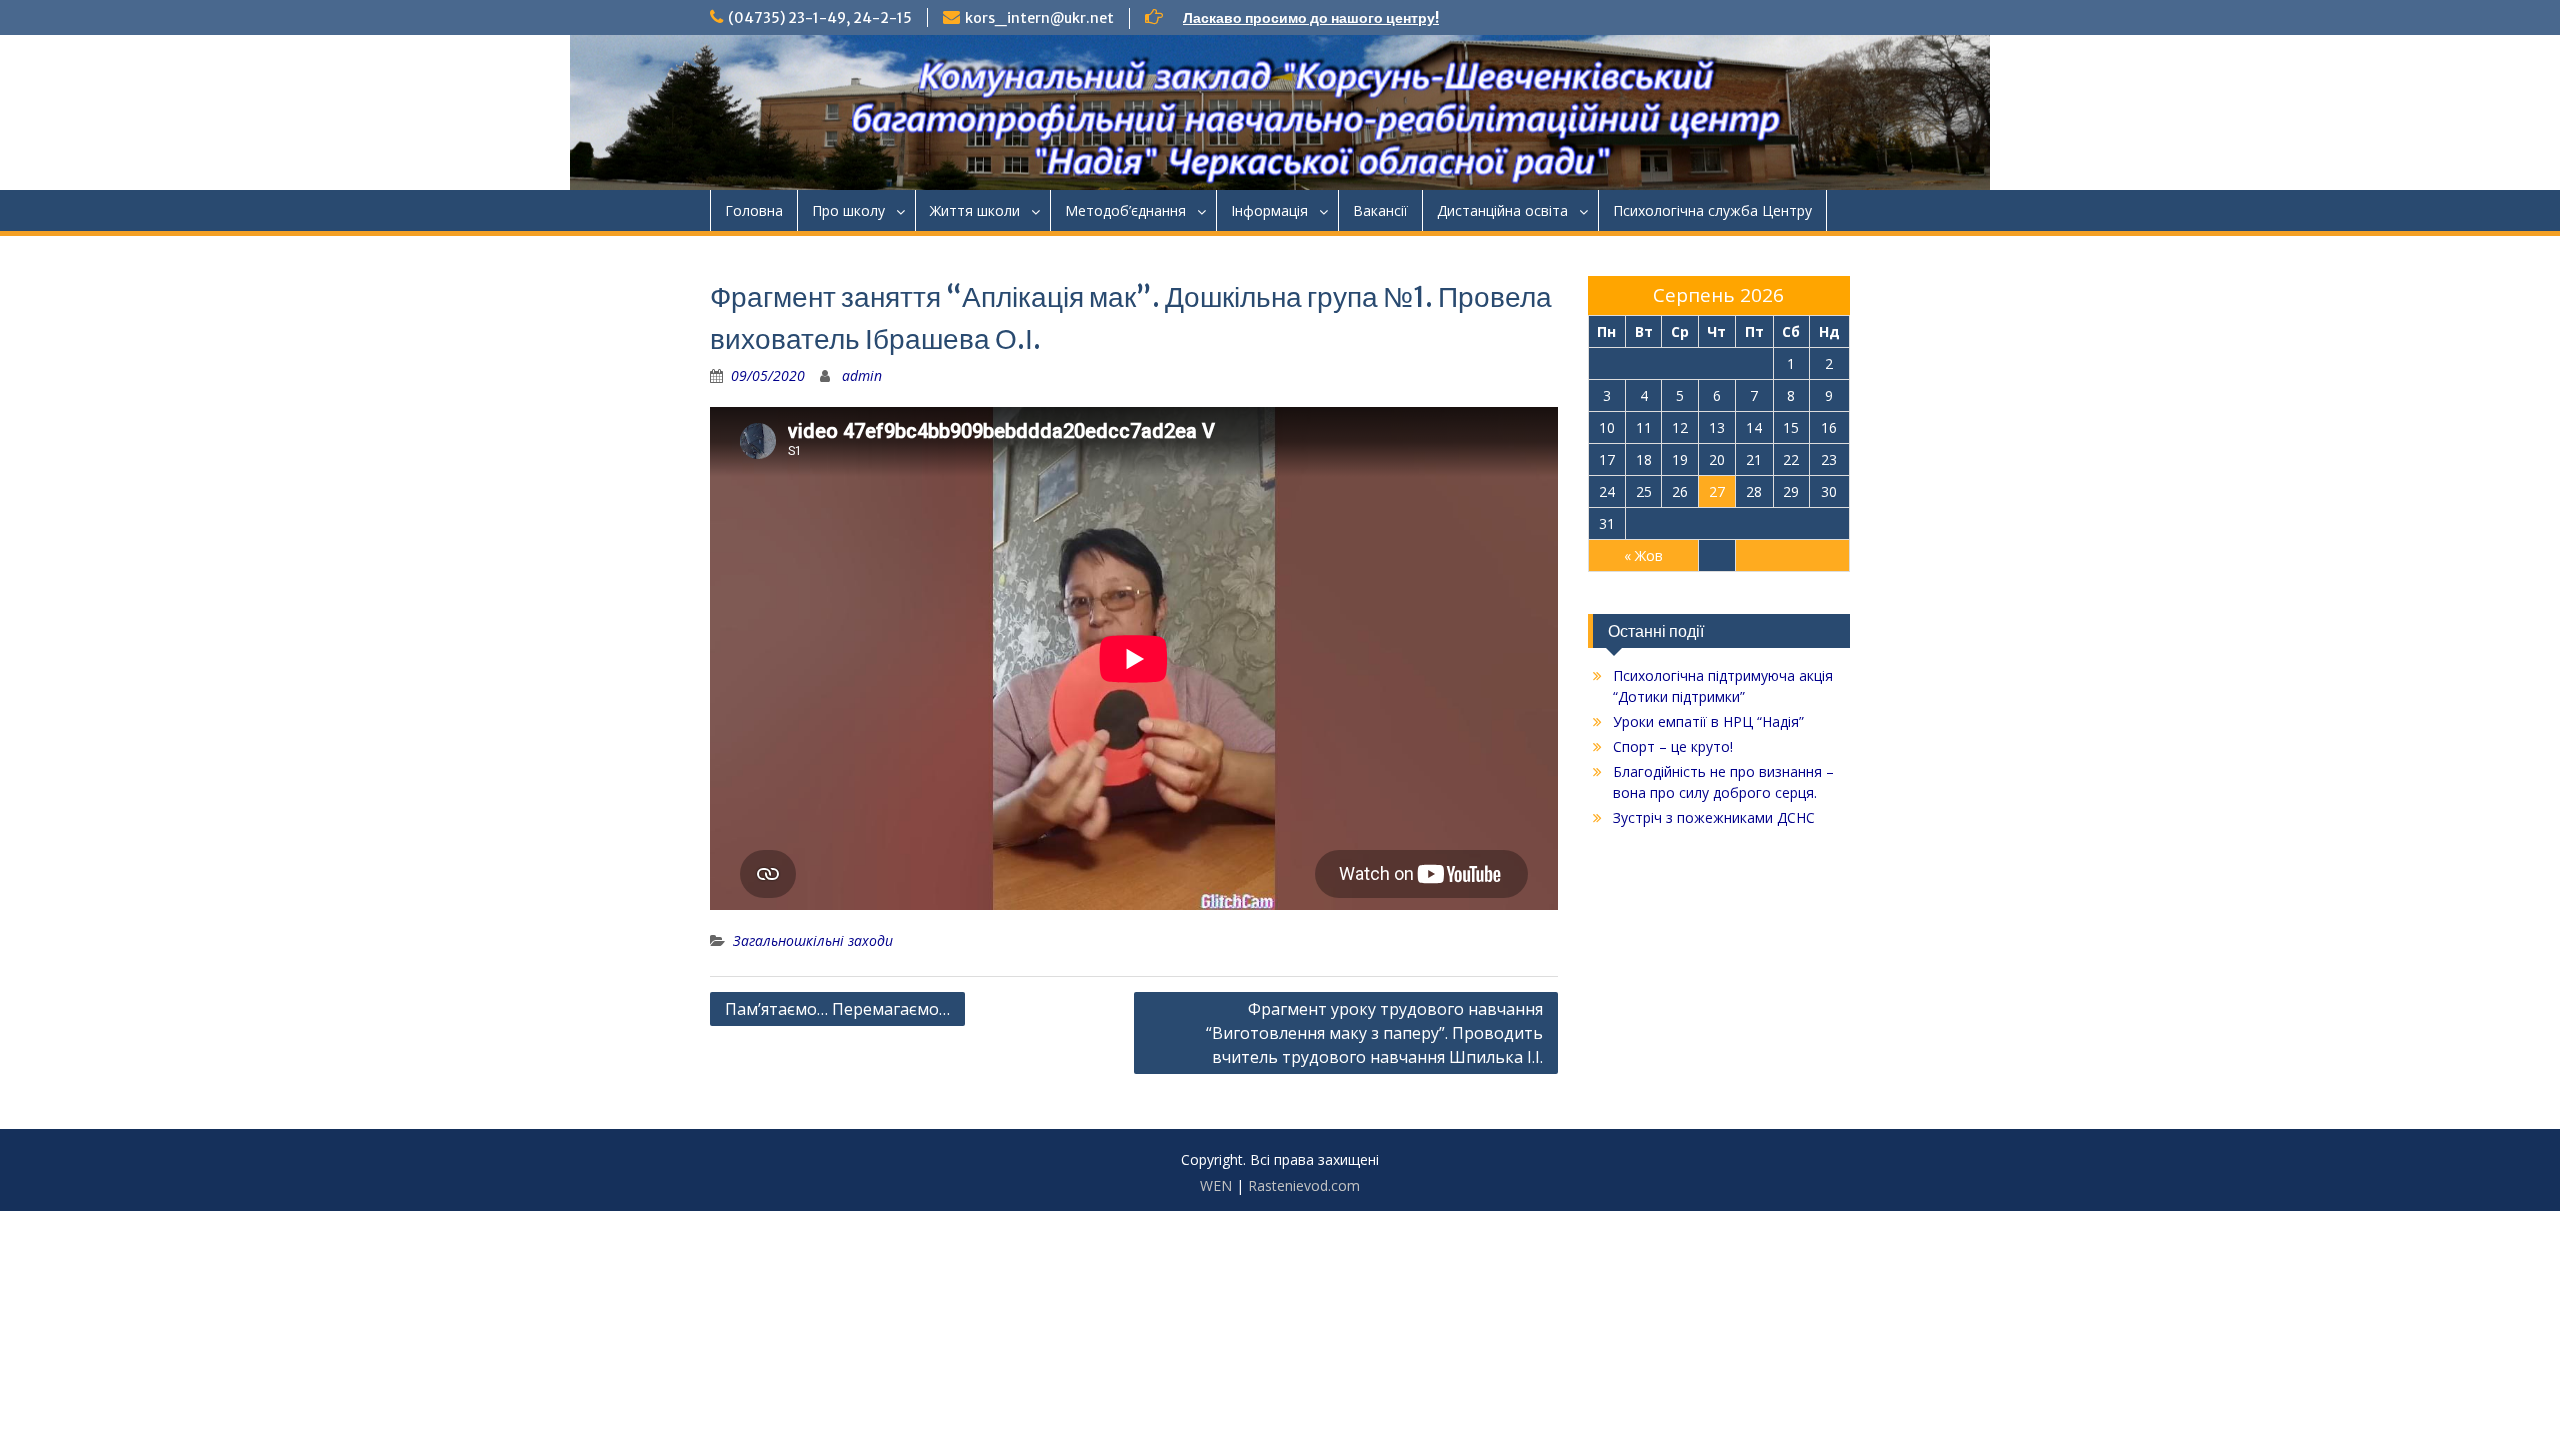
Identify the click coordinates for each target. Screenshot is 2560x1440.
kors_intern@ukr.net (1039, 18)
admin (862, 375)
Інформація (1269, 210)
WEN (1216, 1185)
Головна (754, 210)
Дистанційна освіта (1502, 210)
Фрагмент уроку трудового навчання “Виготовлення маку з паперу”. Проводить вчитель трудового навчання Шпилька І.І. (1374, 1033)
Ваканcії (1380, 210)
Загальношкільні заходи (813, 940)
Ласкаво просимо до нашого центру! (1311, 18)
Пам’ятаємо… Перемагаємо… (837, 1009)
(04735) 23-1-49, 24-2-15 (820, 18)
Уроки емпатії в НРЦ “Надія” (1708, 721)
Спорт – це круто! (1673, 746)
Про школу (848, 210)
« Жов (1643, 555)
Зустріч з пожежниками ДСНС (1714, 817)
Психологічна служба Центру (1712, 210)
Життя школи (975, 210)
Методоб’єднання (1125, 210)
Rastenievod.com (1304, 1185)
